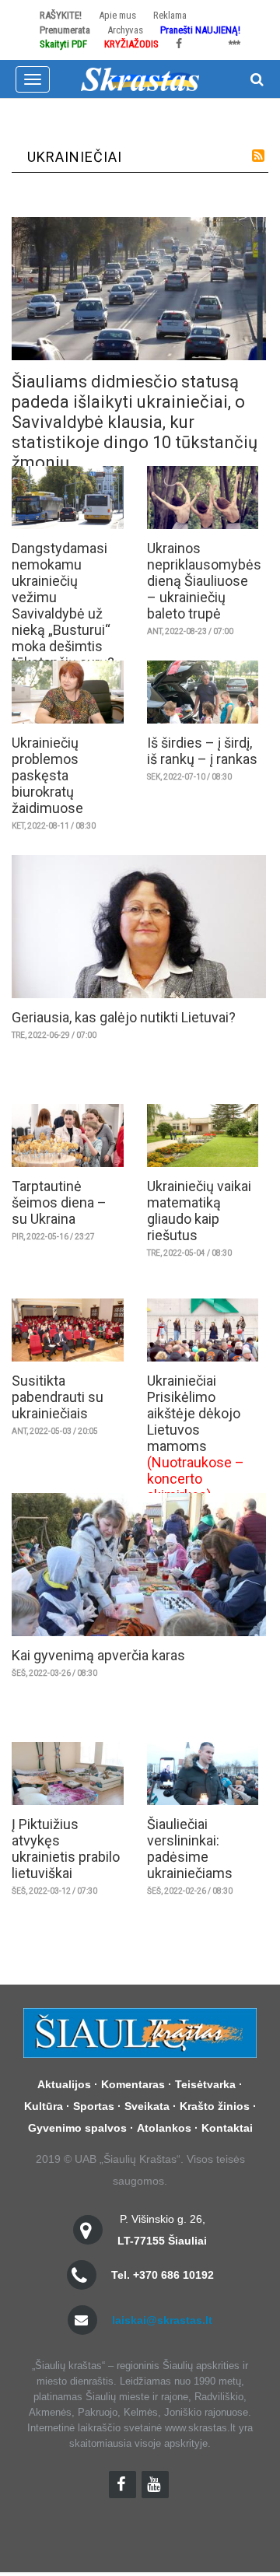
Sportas (94, 2106)
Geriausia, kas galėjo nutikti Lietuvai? (124, 1017)
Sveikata (147, 2106)
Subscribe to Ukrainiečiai (258, 156)
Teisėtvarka (205, 2084)
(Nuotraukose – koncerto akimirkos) (196, 1479)
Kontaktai (227, 2128)
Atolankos (164, 2128)
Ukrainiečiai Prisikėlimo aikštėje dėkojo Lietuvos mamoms (194, 1413)
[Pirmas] (140, 78)
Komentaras (133, 2084)
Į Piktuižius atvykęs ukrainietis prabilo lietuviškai (66, 1849)
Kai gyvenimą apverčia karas (98, 1655)
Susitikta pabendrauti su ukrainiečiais (58, 1397)
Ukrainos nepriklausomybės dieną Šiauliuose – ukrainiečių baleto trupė (204, 581)
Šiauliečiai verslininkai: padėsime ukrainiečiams (190, 1849)
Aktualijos (64, 2084)
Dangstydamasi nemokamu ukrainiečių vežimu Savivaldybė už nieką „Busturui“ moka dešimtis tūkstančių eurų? (63, 605)
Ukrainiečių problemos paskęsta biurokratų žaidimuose (47, 775)
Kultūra (44, 2106)
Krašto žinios (215, 2106)
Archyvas (125, 30)
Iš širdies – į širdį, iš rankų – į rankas (202, 751)
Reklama (170, 15)
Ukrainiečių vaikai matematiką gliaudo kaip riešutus (199, 1211)
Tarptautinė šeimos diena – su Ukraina (59, 1202)
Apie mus (117, 15)
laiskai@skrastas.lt (162, 2320)
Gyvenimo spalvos (77, 2128)
